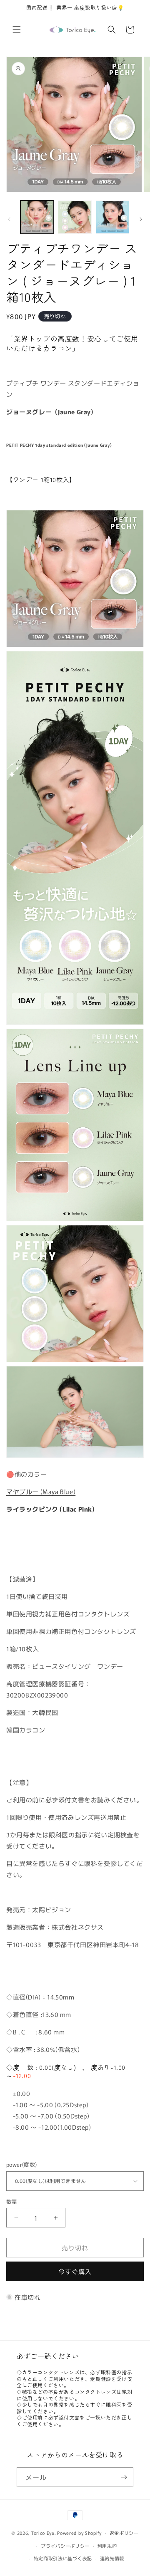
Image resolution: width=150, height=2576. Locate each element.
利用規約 (107, 2546)
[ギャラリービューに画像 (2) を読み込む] (75, 217)
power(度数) (22, 2164)
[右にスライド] (141, 219)
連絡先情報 (112, 2558)
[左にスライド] (9, 219)
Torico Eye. (44, 2533)
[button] (17, 30)
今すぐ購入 (75, 2271)
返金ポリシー (124, 2533)
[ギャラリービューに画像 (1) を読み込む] (37, 217)
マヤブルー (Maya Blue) (41, 1491)
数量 (12, 2201)
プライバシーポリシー (65, 2546)
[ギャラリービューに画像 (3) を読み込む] (112, 217)
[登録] (124, 2477)
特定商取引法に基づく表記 (63, 2558)
